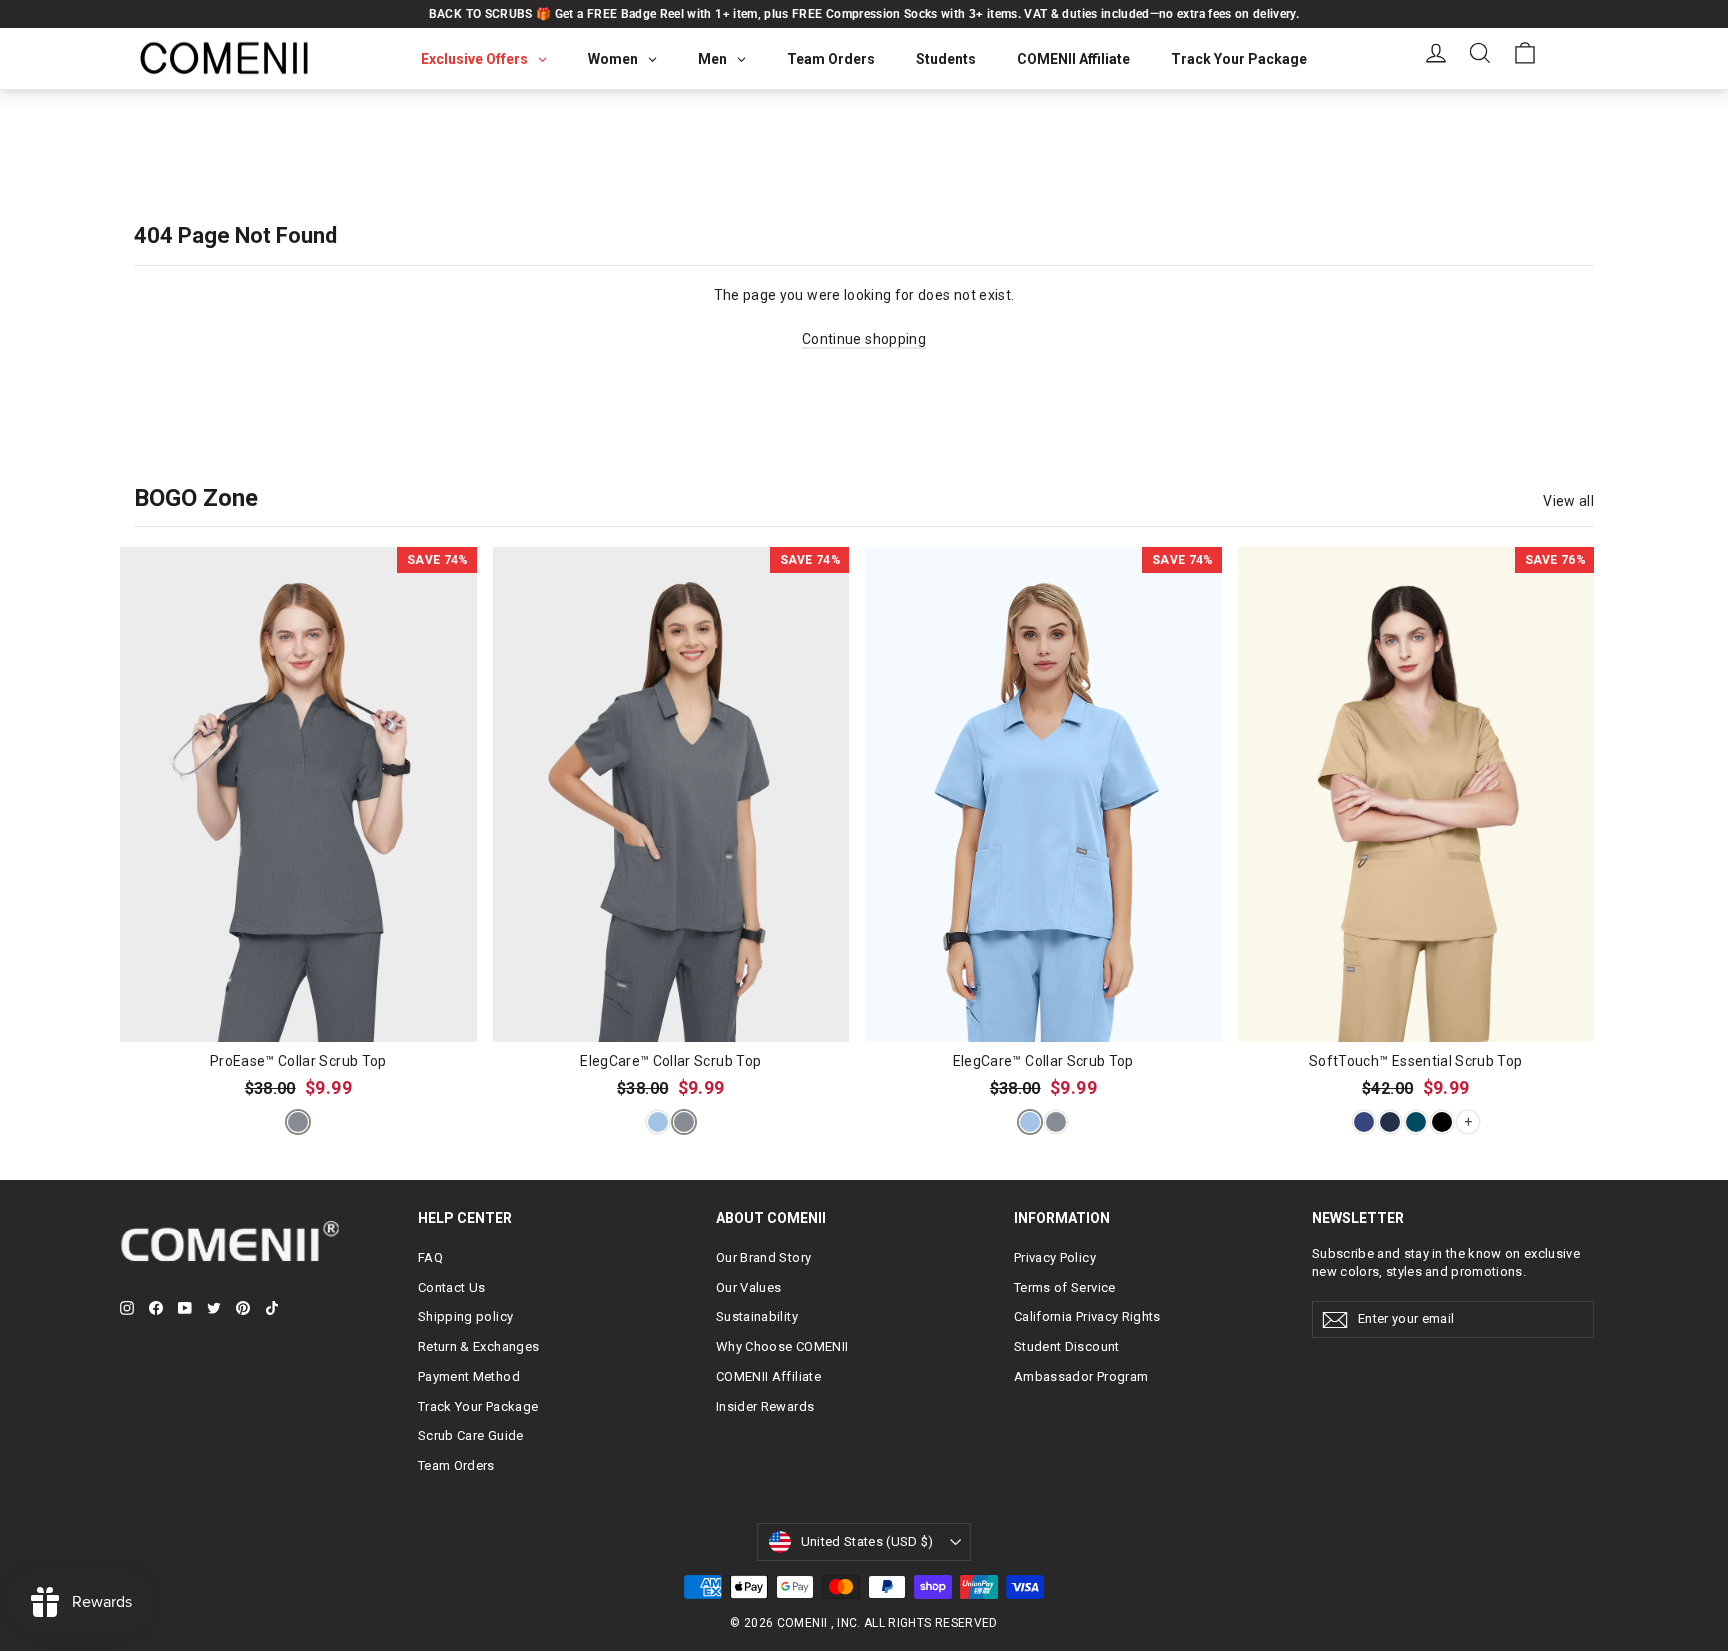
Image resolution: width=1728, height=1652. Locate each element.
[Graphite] (298, 1122)
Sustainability (757, 1316)
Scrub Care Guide (471, 1435)
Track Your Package (478, 1406)
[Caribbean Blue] (1416, 1122)
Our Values (749, 1287)
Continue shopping (864, 339)
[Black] (1442, 1122)
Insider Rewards (765, 1406)
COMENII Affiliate (768, 1376)
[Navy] (1364, 1122)
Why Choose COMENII (782, 1346)
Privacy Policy (1055, 1257)
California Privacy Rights (1087, 1316)
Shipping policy (465, 1316)
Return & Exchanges (478, 1346)
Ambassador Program (1081, 1376)
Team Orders (456, 1465)
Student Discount (1067, 1346)
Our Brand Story (763, 1257)
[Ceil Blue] (658, 1122)
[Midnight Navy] (1390, 1122)
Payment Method (469, 1376)
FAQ (430, 1257)
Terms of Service (1065, 1287)
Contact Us (452, 1287)
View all (1568, 501)
